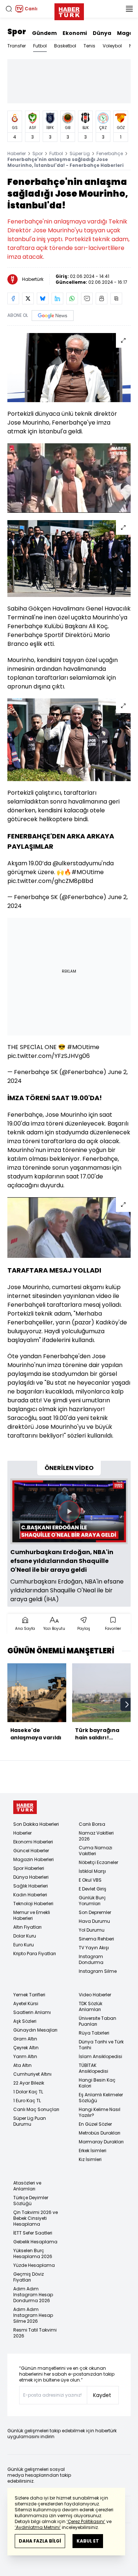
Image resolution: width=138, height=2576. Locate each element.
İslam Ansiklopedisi (100, 2056)
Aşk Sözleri (25, 2021)
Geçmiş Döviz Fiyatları (29, 2277)
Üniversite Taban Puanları (98, 2021)
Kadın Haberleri (30, 1895)
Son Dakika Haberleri (36, 1824)
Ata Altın (22, 2065)
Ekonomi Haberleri (33, 1842)
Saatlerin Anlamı (32, 2012)
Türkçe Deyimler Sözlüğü (31, 2201)
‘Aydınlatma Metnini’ (38, 2527)
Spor (17, 32)
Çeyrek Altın (26, 2048)
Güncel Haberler (31, 1851)
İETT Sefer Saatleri (33, 2233)
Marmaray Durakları (101, 2142)
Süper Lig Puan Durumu (30, 2121)
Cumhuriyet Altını (32, 2074)
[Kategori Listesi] (129, 9)
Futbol (40, 46)
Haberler (17, 153)
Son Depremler (95, 1912)
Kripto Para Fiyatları (35, 1954)
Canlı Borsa (92, 1824)
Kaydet (102, 2395)
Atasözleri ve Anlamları (27, 2186)
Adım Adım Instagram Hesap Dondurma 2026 (33, 2295)
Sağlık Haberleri (31, 1886)
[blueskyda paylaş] (43, 298)
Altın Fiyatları (27, 1927)
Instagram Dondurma (91, 1959)
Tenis (89, 46)
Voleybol (112, 46)
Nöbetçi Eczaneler (98, 1862)
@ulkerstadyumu (77, 863)
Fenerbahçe (110, 153)
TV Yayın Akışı (94, 1948)
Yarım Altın (25, 2056)
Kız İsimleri (90, 2159)
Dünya (102, 33)
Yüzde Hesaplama (34, 2265)
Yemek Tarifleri (29, 1995)
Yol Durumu (92, 1930)
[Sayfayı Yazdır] (102, 298)
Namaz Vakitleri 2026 (96, 1836)
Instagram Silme (98, 1971)
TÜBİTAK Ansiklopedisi (93, 2068)
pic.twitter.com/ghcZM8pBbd (50, 881)
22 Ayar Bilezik (29, 2083)
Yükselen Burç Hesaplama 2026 (33, 2253)
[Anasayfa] (25, 1807)
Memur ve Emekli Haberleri (32, 1915)
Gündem (44, 33)
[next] (127, 1704)
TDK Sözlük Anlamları (91, 2006)
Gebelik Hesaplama (35, 2242)
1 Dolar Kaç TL (28, 2092)
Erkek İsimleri (93, 2151)
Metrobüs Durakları (100, 2133)
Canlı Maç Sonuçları (36, 2109)
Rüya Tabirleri (94, 2033)
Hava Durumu (94, 1921)
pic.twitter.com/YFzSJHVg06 (49, 1056)
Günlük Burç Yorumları (92, 1901)
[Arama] (9, 9)
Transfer (17, 46)
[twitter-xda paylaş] (28, 298)
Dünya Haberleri (31, 1877)
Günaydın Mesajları (35, 2030)
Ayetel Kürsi (26, 2003)
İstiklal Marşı (92, 1871)
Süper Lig (80, 153)
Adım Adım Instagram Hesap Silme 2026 (33, 2315)
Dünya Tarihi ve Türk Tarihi (101, 2045)
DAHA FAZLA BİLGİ (40, 2541)
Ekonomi (75, 33)
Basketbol (65, 46)
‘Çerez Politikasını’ (86, 2521)
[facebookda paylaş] (13, 298)
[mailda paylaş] (87, 298)
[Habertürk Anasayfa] (69, 10)
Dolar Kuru (25, 1936)
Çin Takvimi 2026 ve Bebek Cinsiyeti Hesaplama (36, 2218)
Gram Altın (25, 2039)
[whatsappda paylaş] (72, 298)
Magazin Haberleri (33, 1859)
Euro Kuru (24, 1945)
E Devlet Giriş (93, 1889)
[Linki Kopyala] (116, 298)
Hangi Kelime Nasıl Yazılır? (100, 2112)
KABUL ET (88, 2541)
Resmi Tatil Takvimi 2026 (35, 2333)
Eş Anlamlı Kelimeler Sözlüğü (101, 2098)
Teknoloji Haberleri (33, 1904)
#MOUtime (88, 872)
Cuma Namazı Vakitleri (95, 1851)
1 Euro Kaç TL (27, 2101)
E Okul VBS (90, 1880)
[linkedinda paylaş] (57, 298)
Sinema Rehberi (96, 1939)
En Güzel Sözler (95, 2124)
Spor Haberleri (29, 1868)
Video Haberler (95, 1995)
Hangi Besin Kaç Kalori (97, 2083)
